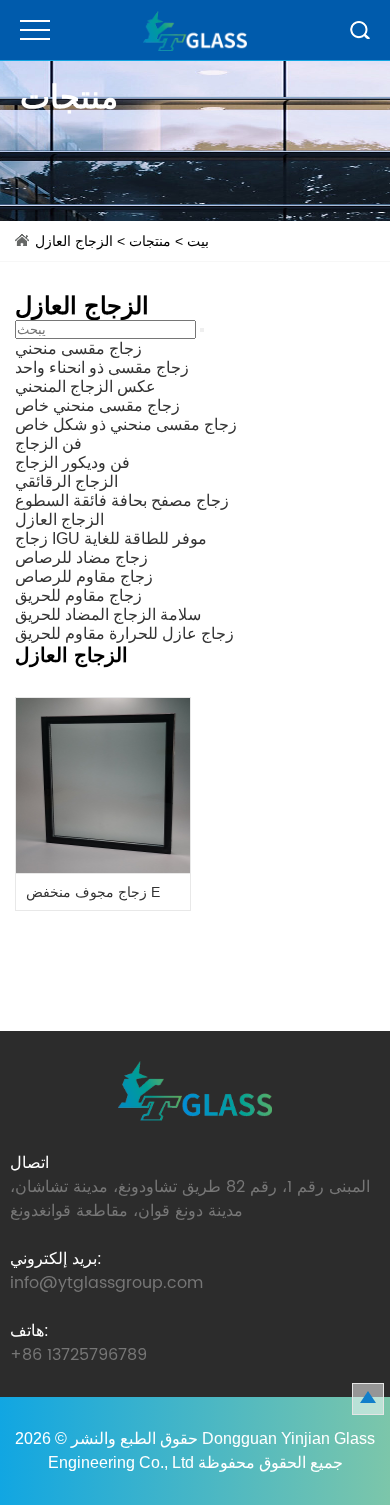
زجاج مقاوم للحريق (78, 595)
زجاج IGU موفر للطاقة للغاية (111, 538)
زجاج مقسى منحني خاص (97, 405)
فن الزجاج (48, 443)
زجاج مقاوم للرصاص (84, 576)
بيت (198, 241)
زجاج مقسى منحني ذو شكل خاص (126, 424)
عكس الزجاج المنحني (85, 386)
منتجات (150, 241)
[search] (202, 330)
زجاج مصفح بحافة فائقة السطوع (122, 500)
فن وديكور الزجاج (72, 462)
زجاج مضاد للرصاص (81, 557)
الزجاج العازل (74, 241)
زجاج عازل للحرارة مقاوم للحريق (124, 633)
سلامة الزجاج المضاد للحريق (108, 614)
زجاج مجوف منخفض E (93, 892)
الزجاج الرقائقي (66, 481)
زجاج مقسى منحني (78, 348)
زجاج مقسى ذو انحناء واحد (102, 367)
